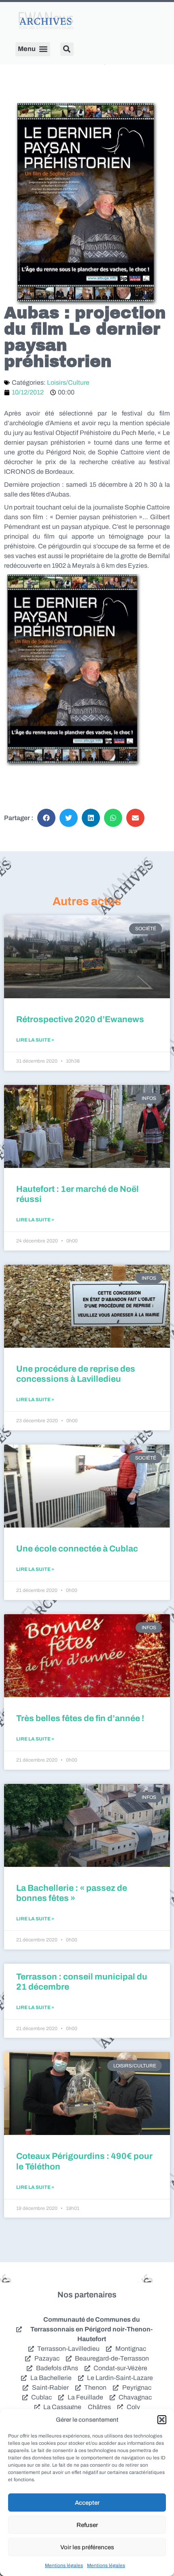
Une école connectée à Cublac (77, 1549)
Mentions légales (64, 2565)
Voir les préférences (87, 2547)
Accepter (87, 2503)
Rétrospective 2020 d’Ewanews (80, 1019)
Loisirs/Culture (68, 382)
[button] (162, 2420)
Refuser (87, 2525)
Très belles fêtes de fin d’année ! (80, 1718)
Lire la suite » (35, 1040)
